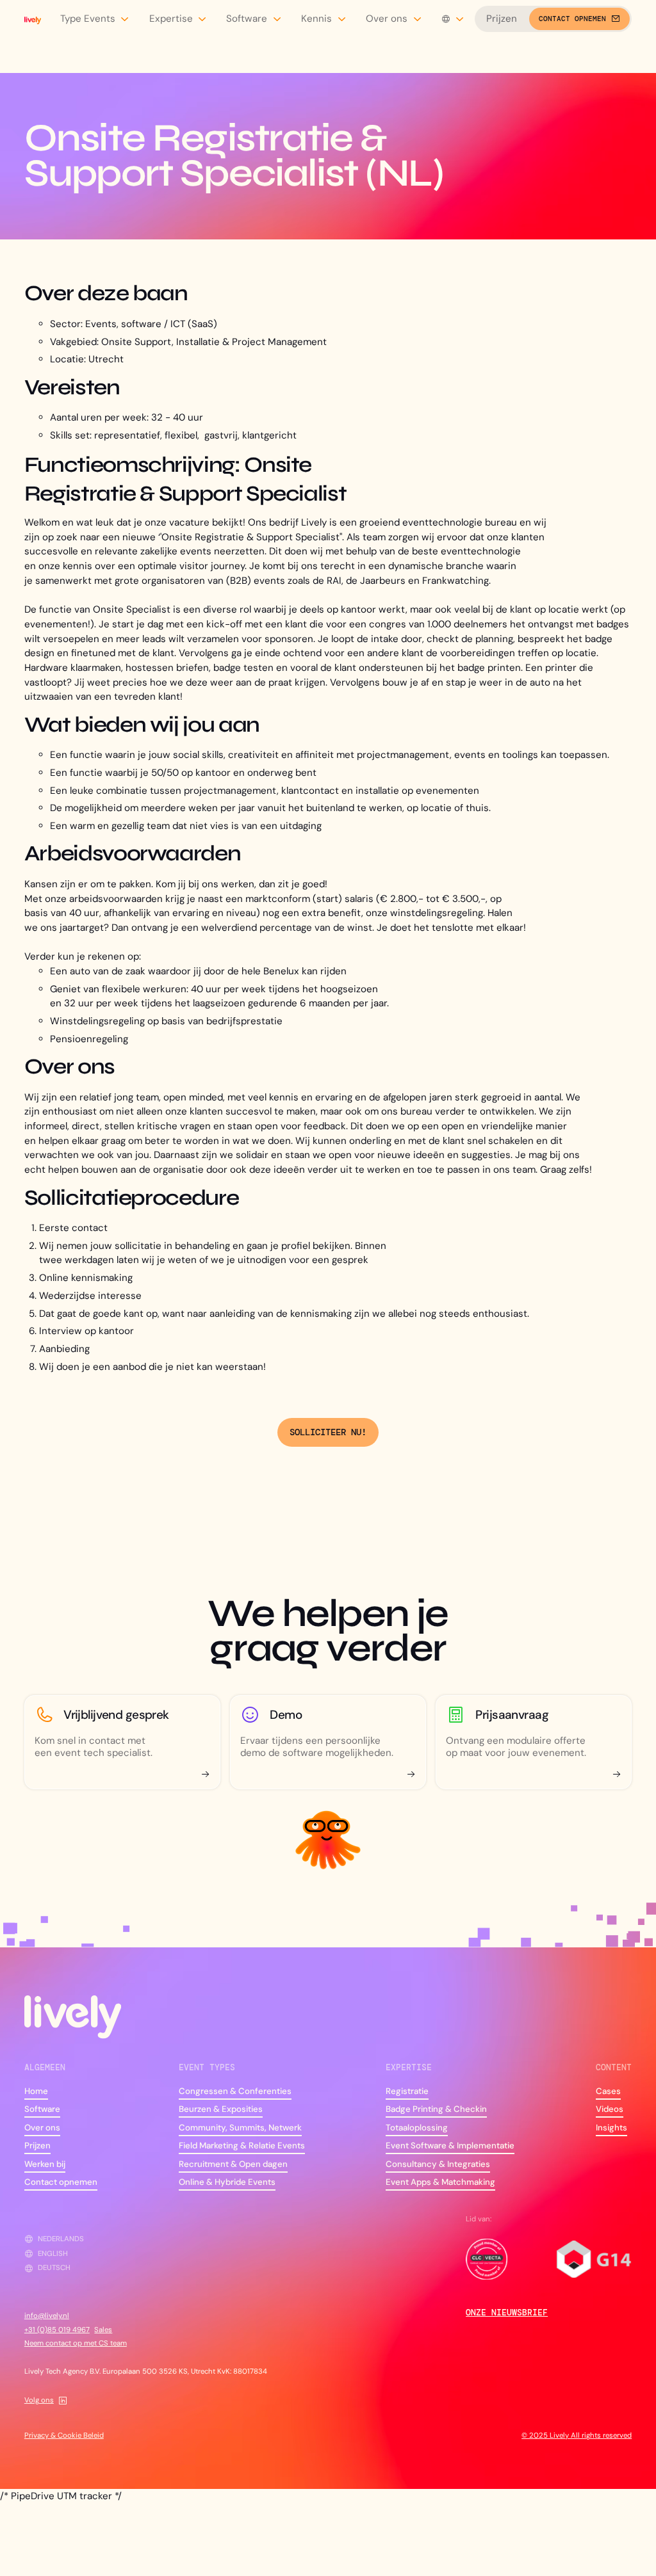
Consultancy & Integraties (438, 2164)
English (53, 2254)
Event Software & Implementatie (450, 2145)
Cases (608, 2091)
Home (36, 2091)
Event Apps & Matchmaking (440, 2182)
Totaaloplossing (417, 2128)
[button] (95, 19)
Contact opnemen (61, 2182)
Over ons (42, 2128)
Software (42, 2109)
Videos (610, 2109)
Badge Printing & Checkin (436, 2109)
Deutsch (54, 2268)
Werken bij (45, 2164)
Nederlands (61, 2239)
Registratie (407, 2091)
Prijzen (502, 19)
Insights (611, 2128)
